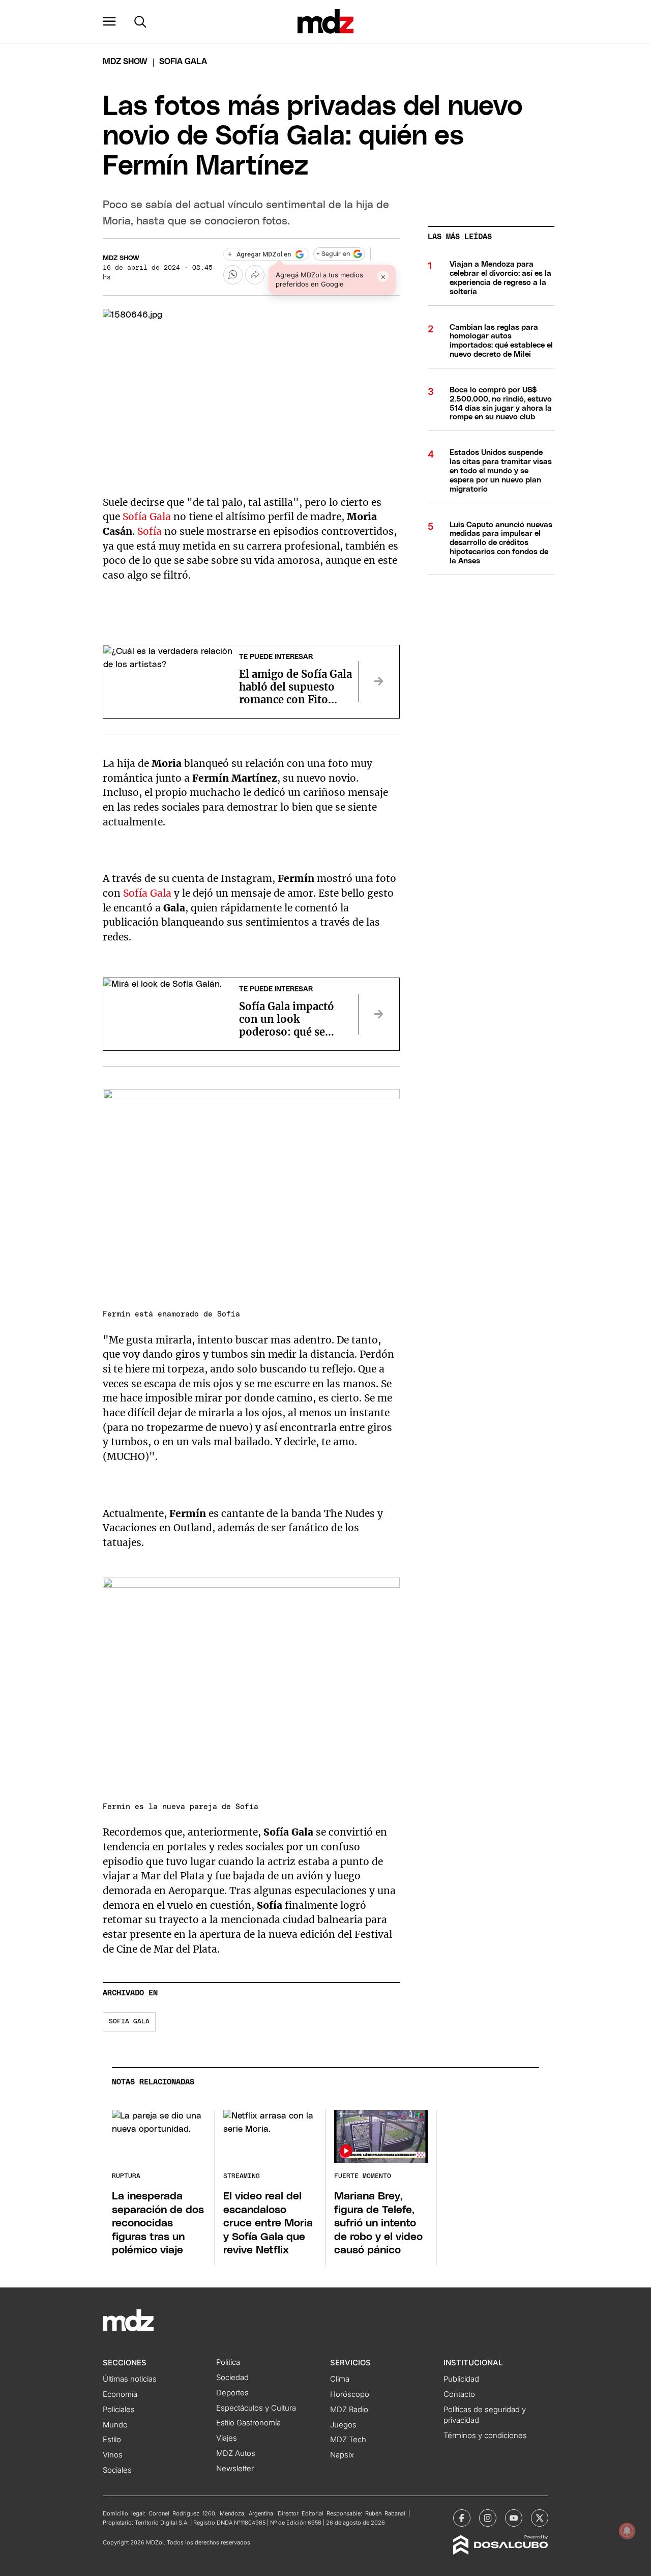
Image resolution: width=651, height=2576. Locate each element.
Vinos (113, 2455)
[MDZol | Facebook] (462, 2518)
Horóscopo (350, 2394)
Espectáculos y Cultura (256, 2408)
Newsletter (235, 2469)
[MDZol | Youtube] (514, 2518)
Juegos (343, 2425)
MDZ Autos (236, 2453)
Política (228, 2362)
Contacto (459, 2394)
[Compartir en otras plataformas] (255, 275)
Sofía (150, 531)
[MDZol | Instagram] (488, 2518)
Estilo (112, 2440)
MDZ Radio (349, 2410)
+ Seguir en (333, 254)
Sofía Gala (147, 517)
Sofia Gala (129, 2022)
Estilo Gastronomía (248, 2423)
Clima (340, 2379)
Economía (120, 2394)
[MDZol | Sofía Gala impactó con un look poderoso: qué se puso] (379, 1014)
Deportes (232, 2393)
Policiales (119, 2410)
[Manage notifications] (627, 2531)
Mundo (115, 2425)
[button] (109, 21)
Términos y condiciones (485, 2436)
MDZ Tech (348, 2440)
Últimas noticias (130, 2379)
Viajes (227, 2438)
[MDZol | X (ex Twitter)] (540, 2518)
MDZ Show (121, 258)
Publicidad (461, 2379)
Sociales (117, 2470)
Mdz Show (125, 62)
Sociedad (232, 2378)
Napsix (342, 2455)
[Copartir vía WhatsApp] (233, 275)
